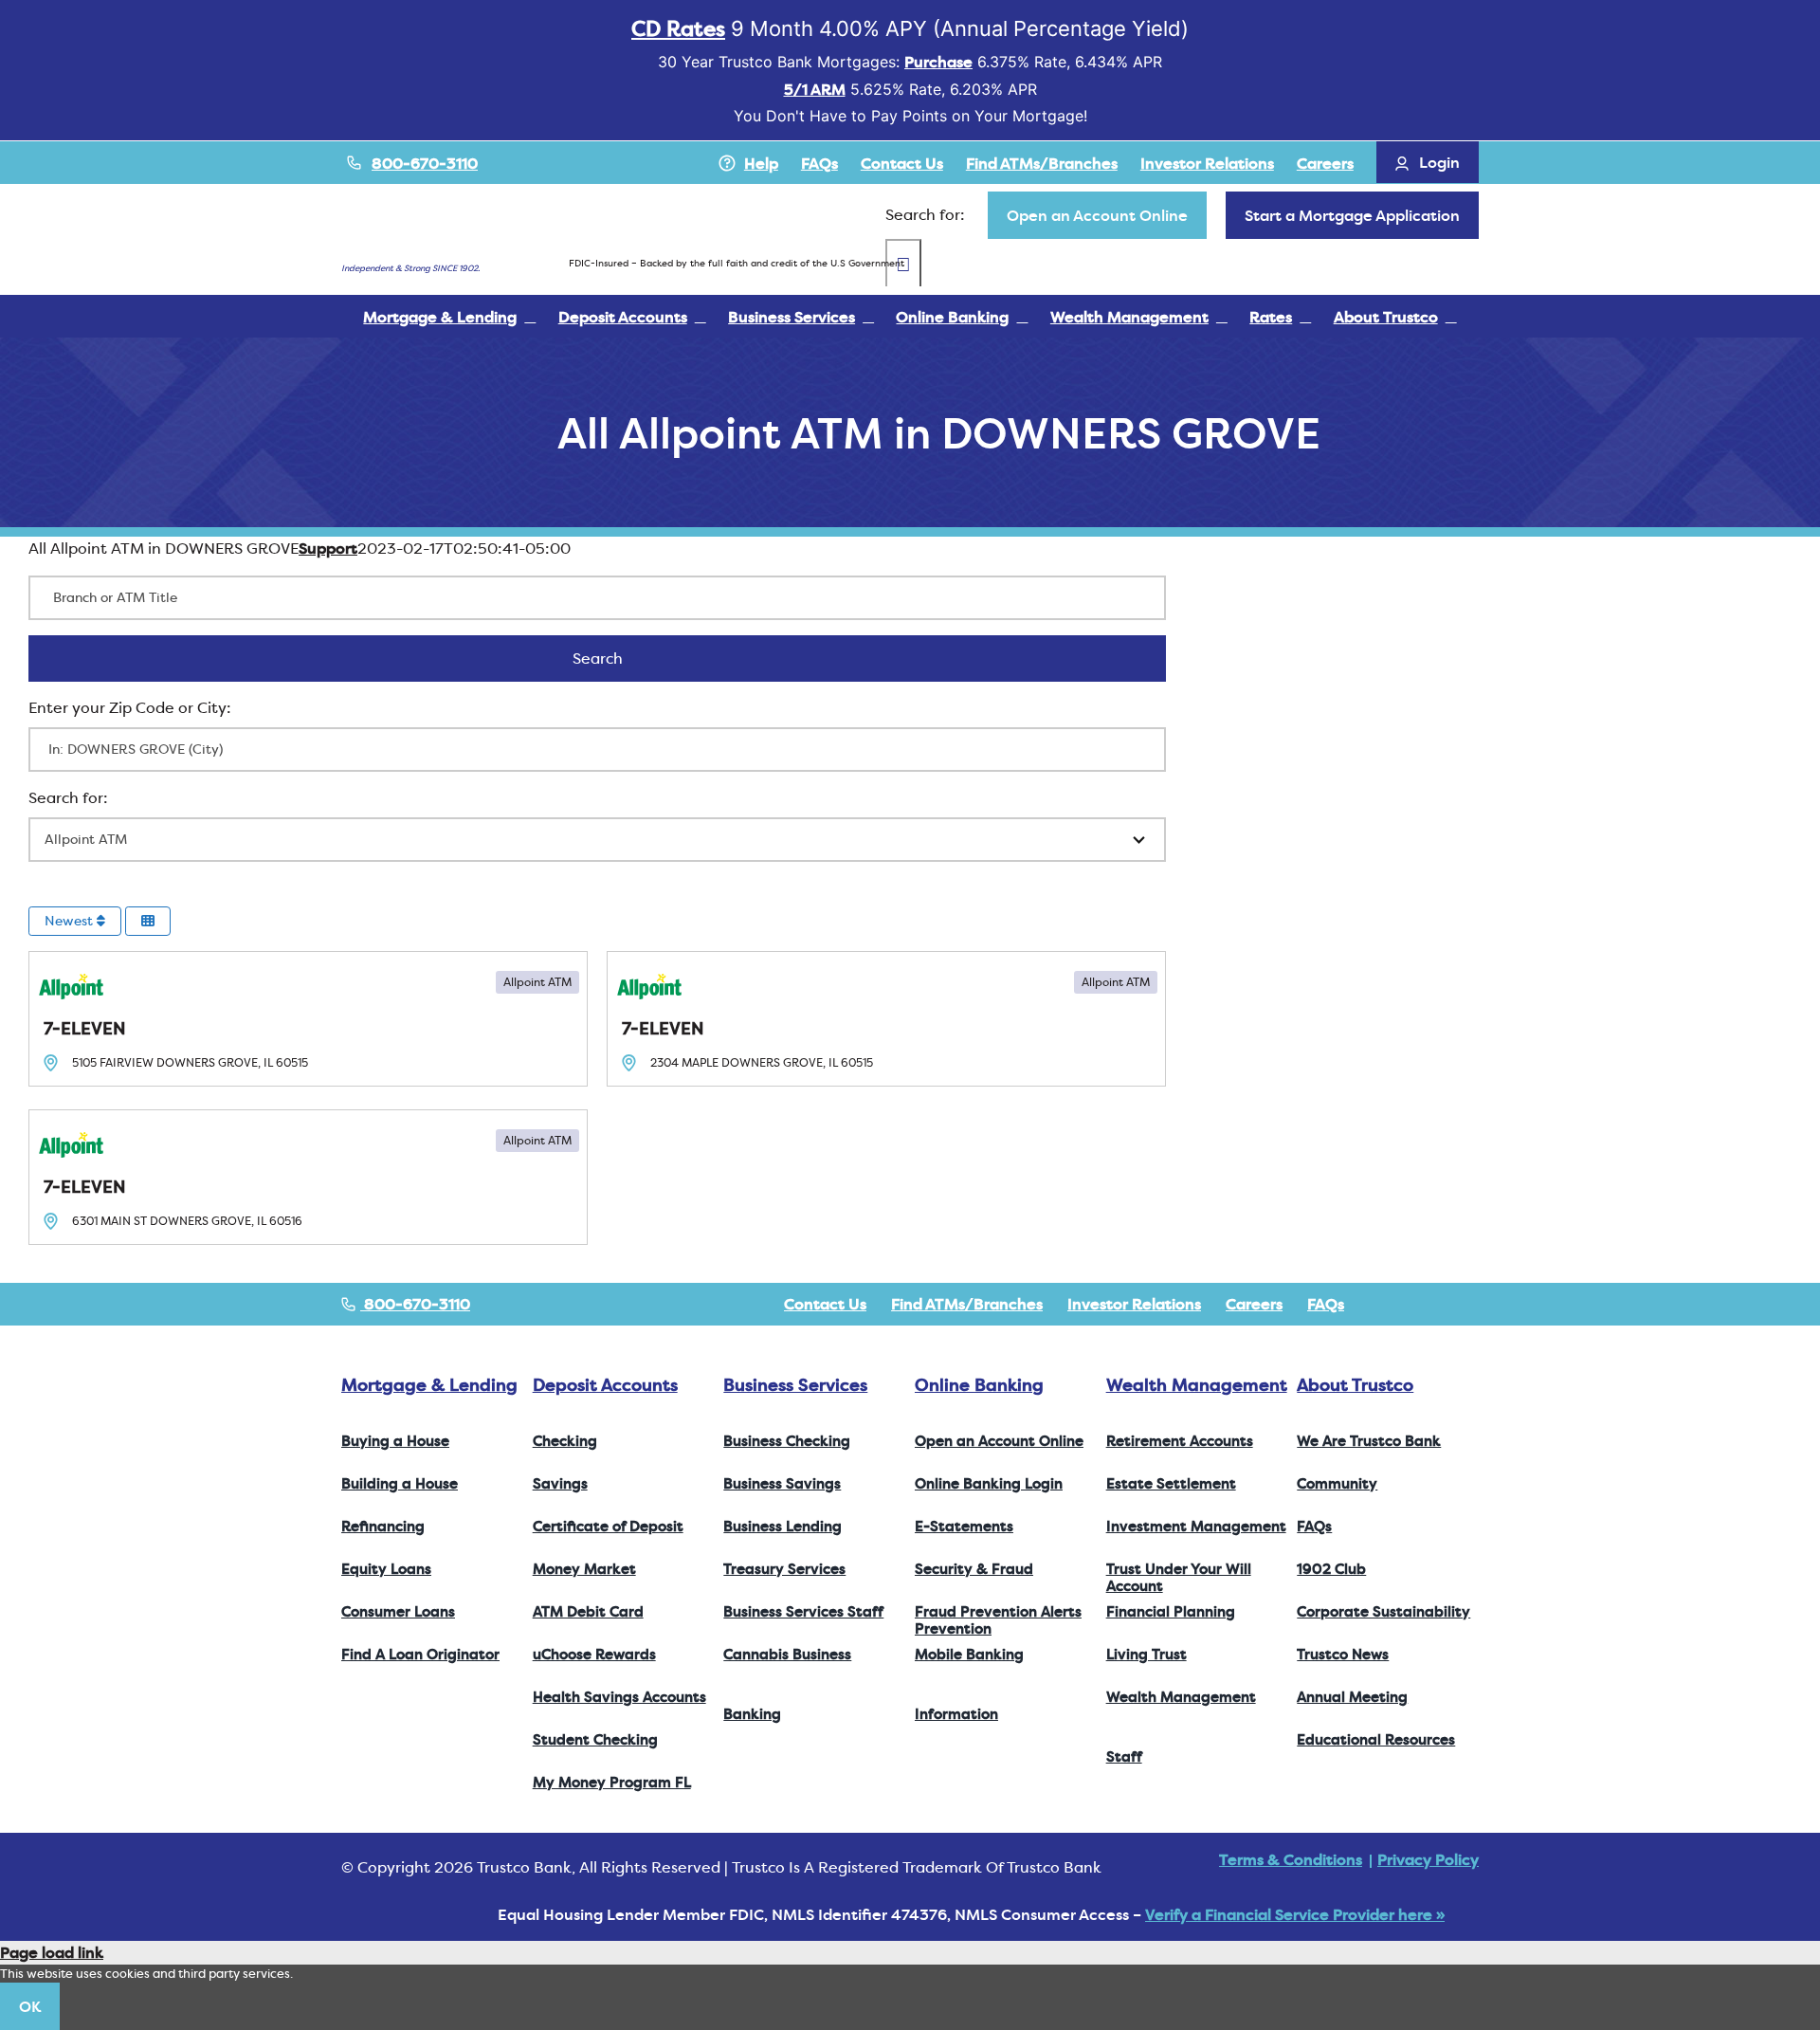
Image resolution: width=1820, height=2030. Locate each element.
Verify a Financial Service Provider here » (1295, 1914)
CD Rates (678, 28)
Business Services (795, 1385)
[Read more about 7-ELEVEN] (308, 1019)
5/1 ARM (815, 89)
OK (30, 2006)
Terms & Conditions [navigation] (1291, 1859)
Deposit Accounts (605, 1385)
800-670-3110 (425, 163)
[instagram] (1443, 1304)
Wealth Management (1197, 1385)
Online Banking (979, 1385)
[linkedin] (1473, 1304)
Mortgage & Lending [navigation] (429, 1385)
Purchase (938, 62)
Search (622, 658)
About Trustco (1355, 1385)
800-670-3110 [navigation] (415, 1304)
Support (328, 548)
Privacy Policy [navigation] (1428, 1859)
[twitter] (1412, 1304)
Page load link (52, 1952)
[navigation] (1097, 215)
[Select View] (148, 921)
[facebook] (1382, 1304)
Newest (71, 921)
